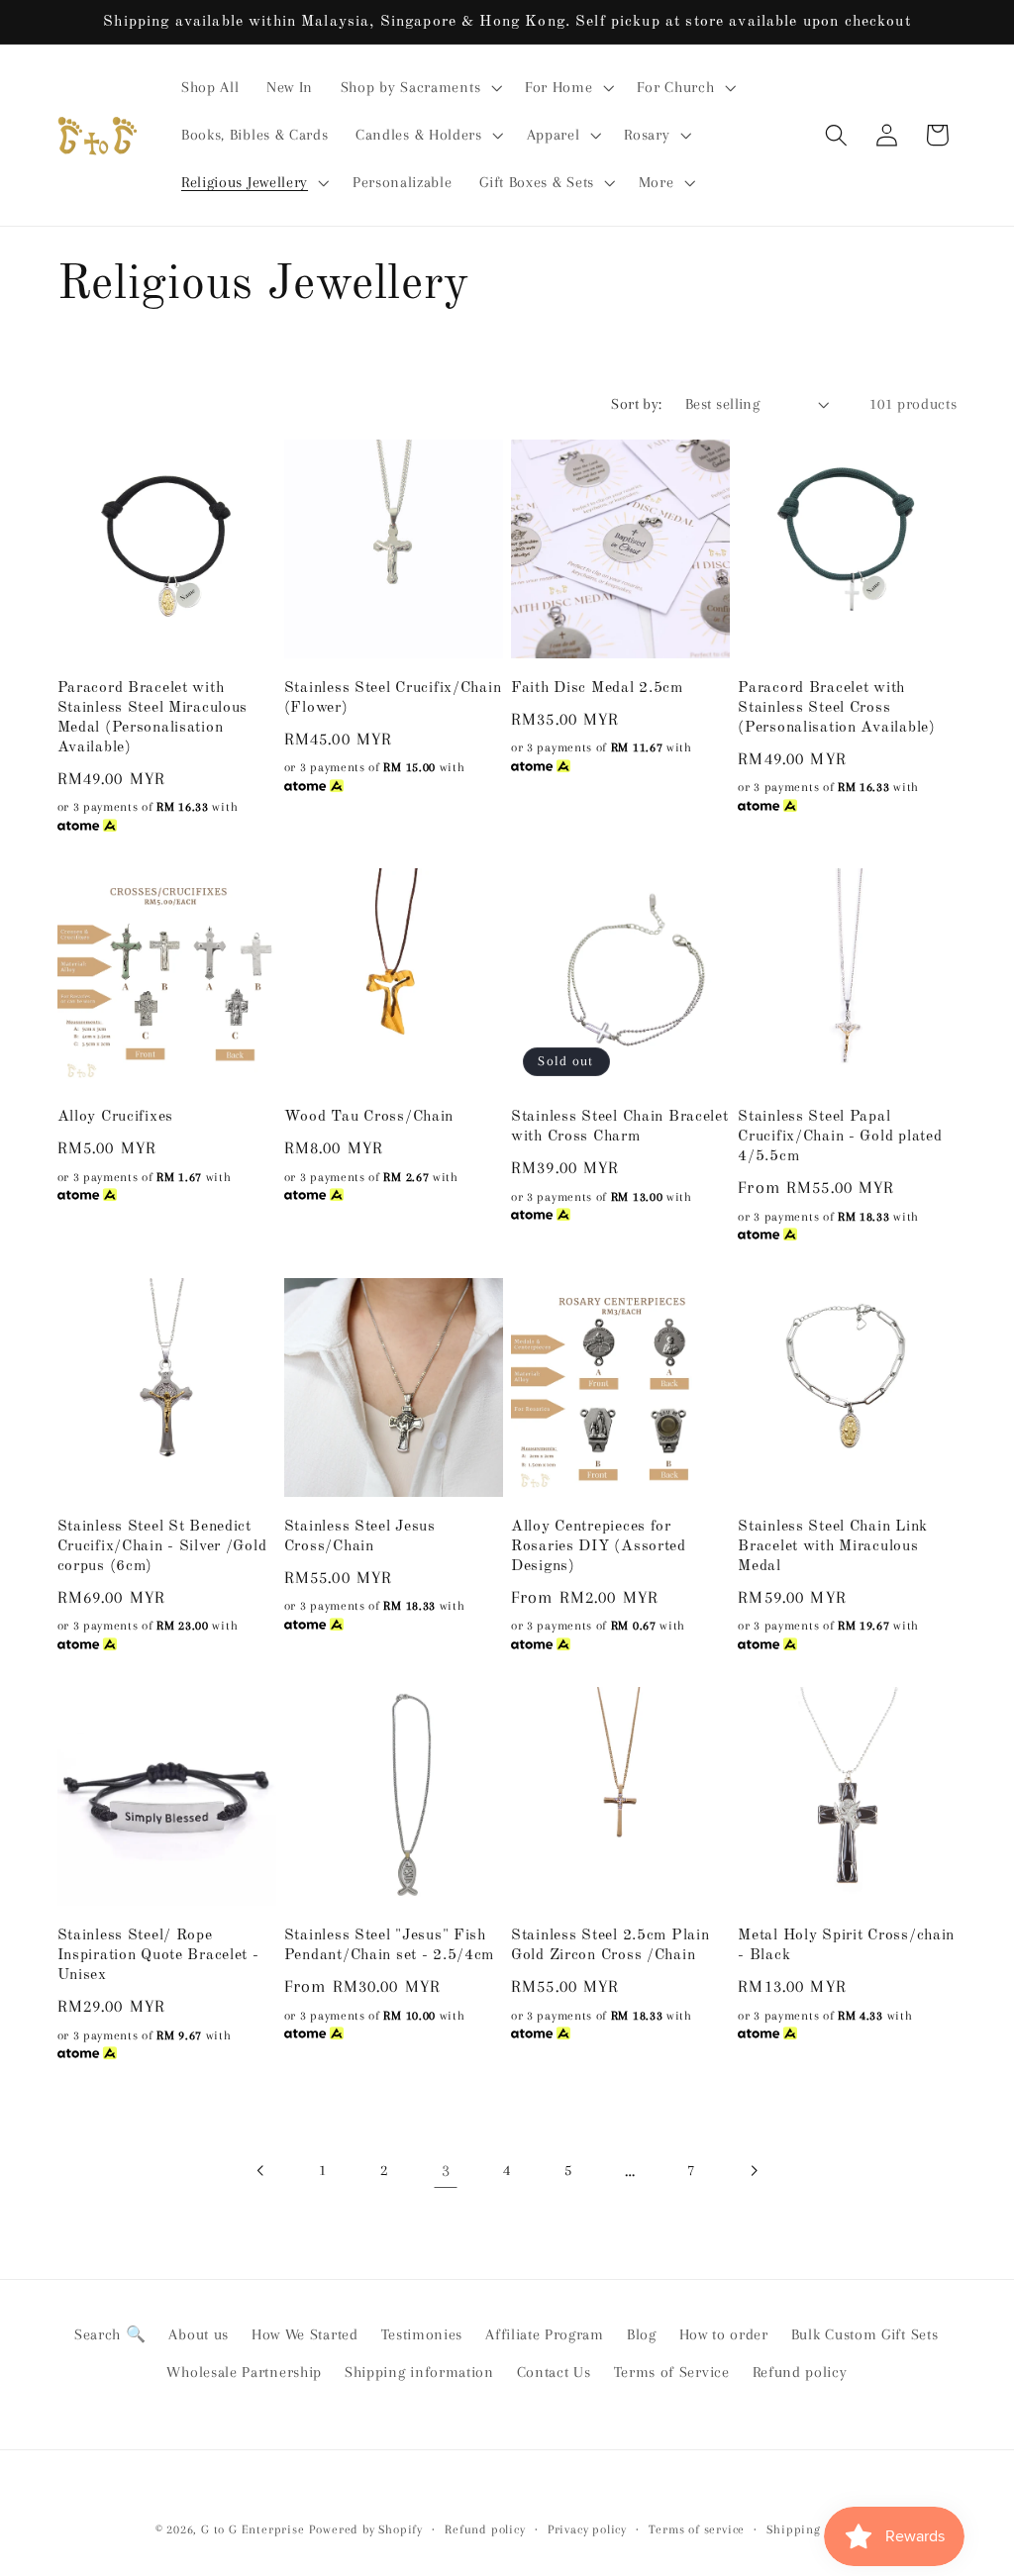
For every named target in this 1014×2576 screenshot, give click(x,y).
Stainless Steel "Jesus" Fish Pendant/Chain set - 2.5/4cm (389, 1945)
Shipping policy (812, 2529)
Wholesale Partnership (244, 2372)
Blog (642, 2334)
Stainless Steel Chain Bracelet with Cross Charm (620, 1127)
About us (199, 2334)
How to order (724, 2334)
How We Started (305, 2334)
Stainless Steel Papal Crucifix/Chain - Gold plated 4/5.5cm (840, 1137)
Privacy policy (587, 2529)
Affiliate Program (545, 2334)
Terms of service (697, 2529)
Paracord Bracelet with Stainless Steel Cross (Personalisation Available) (836, 708)
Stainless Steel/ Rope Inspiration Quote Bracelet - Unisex (158, 1955)
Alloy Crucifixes (116, 1117)
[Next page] (753, 2171)
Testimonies (422, 2334)
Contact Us (554, 2372)
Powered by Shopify (366, 2529)
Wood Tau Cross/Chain (369, 1117)
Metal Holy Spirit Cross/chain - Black (846, 1945)
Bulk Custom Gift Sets (865, 2334)
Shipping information (419, 2372)
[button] (419, 88)
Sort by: (637, 404)
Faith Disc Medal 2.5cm (597, 688)
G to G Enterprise (253, 2529)
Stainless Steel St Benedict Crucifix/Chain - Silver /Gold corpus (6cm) (162, 1546)
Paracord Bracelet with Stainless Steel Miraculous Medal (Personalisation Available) (153, 718)
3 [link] (446, 2170)
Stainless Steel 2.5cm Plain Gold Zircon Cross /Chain (610, 1945)
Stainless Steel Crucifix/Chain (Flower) (393, 698)
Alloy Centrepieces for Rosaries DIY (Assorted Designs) (599, 1546)
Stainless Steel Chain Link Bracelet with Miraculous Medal (833, 1546)
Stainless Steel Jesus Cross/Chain (360, 1536)
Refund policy (800, 2372)
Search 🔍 (110, 2334)
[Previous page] (261, 2171)
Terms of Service (672, 2372)
